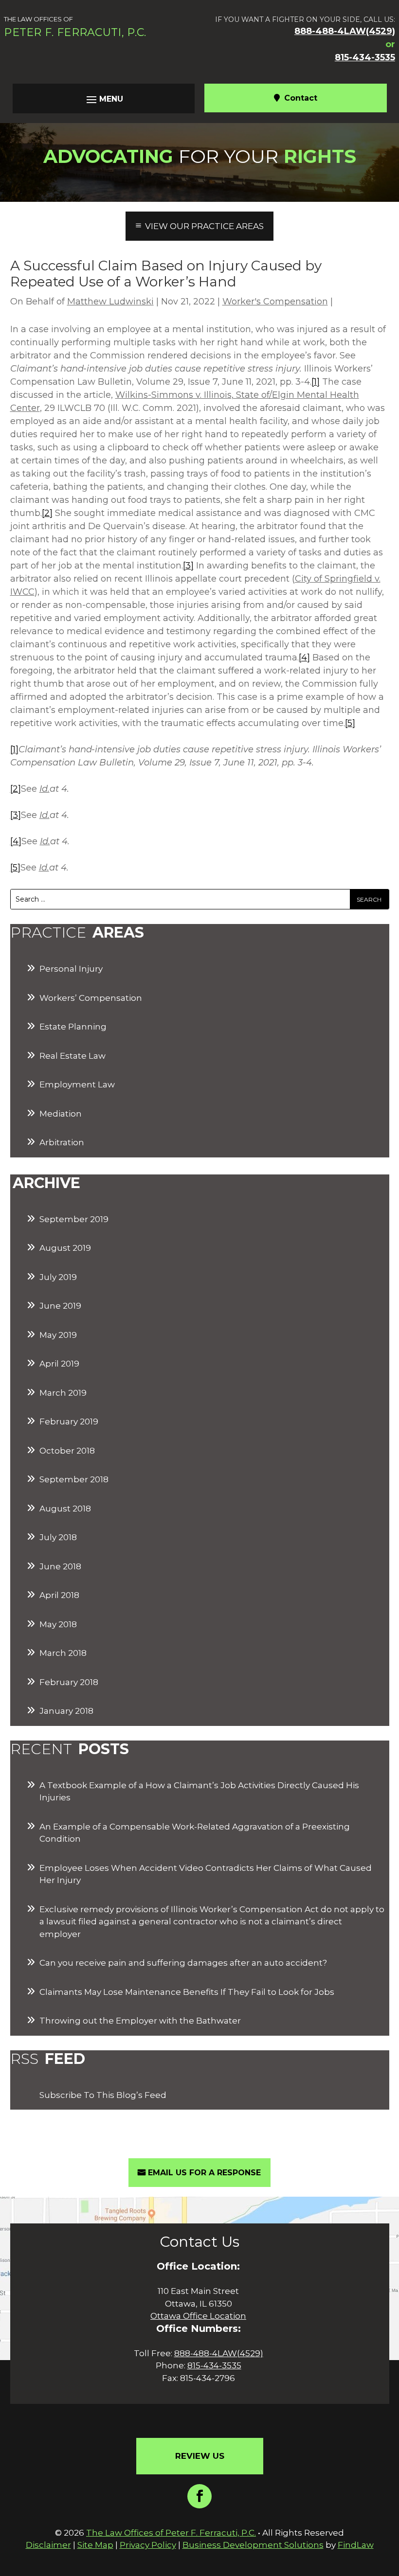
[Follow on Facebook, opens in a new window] (199, 2496)
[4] (304, 657)
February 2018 (69, 1682)
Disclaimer (48, 2545)
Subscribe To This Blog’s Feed (103, 2095)
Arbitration (62, 1142)
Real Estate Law (73, 1056)
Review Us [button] (200, 2456)
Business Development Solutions (253, 2545)
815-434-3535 (365, 57)
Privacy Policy (148, 2545)
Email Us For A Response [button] (204, 2173)
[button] (104, 99)
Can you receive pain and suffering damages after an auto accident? (183, 1963)
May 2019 (58, 1335)
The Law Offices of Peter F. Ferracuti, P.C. (171, 2533)
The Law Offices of (75, 27)
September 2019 (74, 1219)
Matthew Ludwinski (110, 302)
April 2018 (59, 1595)
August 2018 (65, 1509)
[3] (188, 566)
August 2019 (65, 1248)
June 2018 (60, 1566)
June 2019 (60, 1306)
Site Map (95, 2545)
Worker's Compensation (275, 302)
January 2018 (66, 1711)
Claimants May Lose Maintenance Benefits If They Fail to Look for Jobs (187, 1992)
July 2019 (58, 1277)
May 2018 (58, 1624)
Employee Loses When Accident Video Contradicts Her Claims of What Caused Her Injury (206, 1874)
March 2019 (63, 1393)
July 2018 (58, 1537)
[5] (350, 723)
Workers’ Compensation (91, 998)
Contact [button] (301, 98)
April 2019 (59, 1364)
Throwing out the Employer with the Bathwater (140, 2021)
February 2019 (69, 1421)
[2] (47, 513)
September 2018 (74, 1479)
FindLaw (356, 2545)
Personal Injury (71, 969)
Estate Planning (73, 1027)
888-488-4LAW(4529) (345, 31)
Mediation (61, 1114)
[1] (316, 382)
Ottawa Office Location (198, 2316)
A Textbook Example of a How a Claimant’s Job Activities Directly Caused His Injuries (199, 1792)
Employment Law (77, 1084)
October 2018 (67, 1451)
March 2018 (63, 1653)
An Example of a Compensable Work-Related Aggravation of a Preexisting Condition (195, 1833)
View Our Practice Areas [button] (204, 226)
